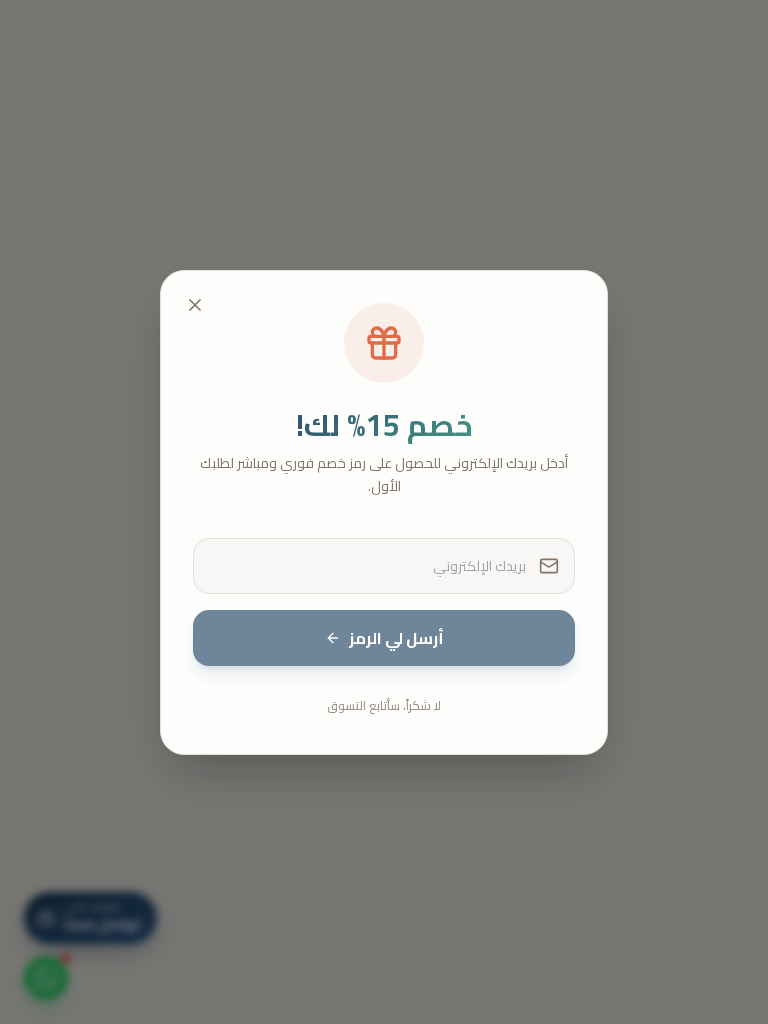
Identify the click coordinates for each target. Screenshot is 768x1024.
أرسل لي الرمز (396, 638)
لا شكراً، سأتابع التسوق (384, 705)
